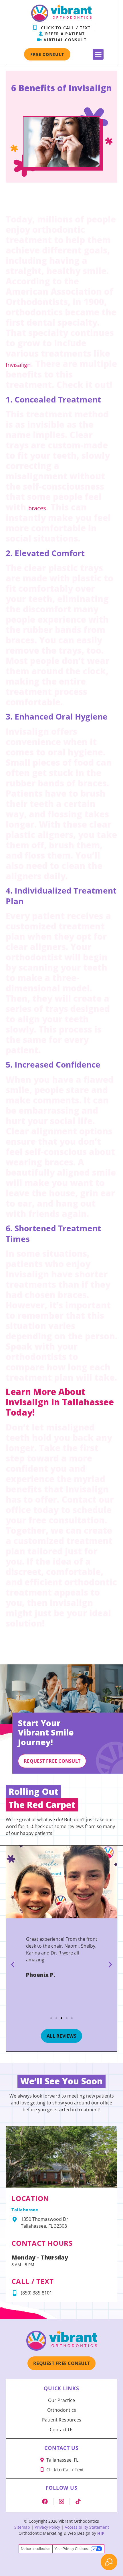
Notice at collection (36, 2549)
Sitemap (22, 2527)
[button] (98, 54)
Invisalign (18, 365)
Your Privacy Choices (71, 2549)
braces (37, 508)
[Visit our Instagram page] (61, 2501)
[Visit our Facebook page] (45, 2501)
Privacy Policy (47, 2527)
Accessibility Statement (87, 2527)
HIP (101, 2533)
